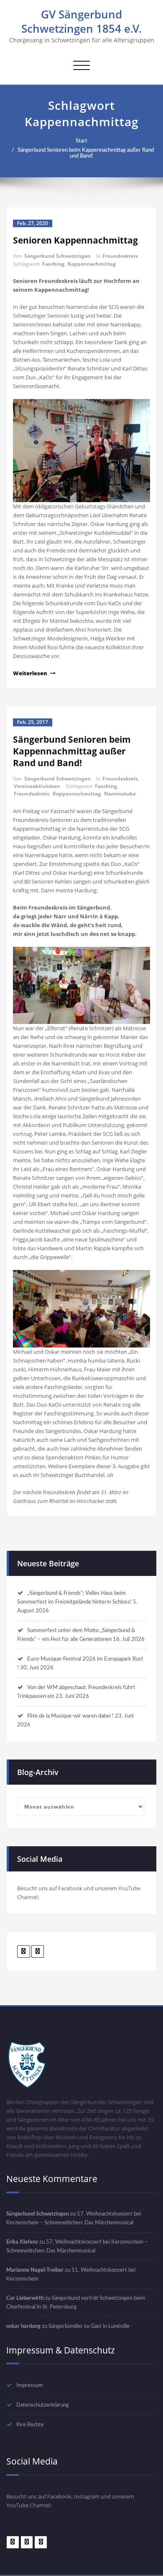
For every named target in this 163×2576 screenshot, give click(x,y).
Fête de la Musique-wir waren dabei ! (70, 1716)
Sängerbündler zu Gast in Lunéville (89, 2326)
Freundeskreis (120, 256)
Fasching (53, 264)
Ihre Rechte (30, 2425)
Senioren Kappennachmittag (75, 240)
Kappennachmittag (92, 264)
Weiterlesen (30, 673)
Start (81, 141)
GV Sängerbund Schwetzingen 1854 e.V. (81, 21)
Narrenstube (120, 794)
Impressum (30, 2385)
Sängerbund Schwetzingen (57, 256)
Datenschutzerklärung (43, 2405)
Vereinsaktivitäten (37, 786)
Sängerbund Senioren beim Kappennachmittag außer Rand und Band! (86, 153)
